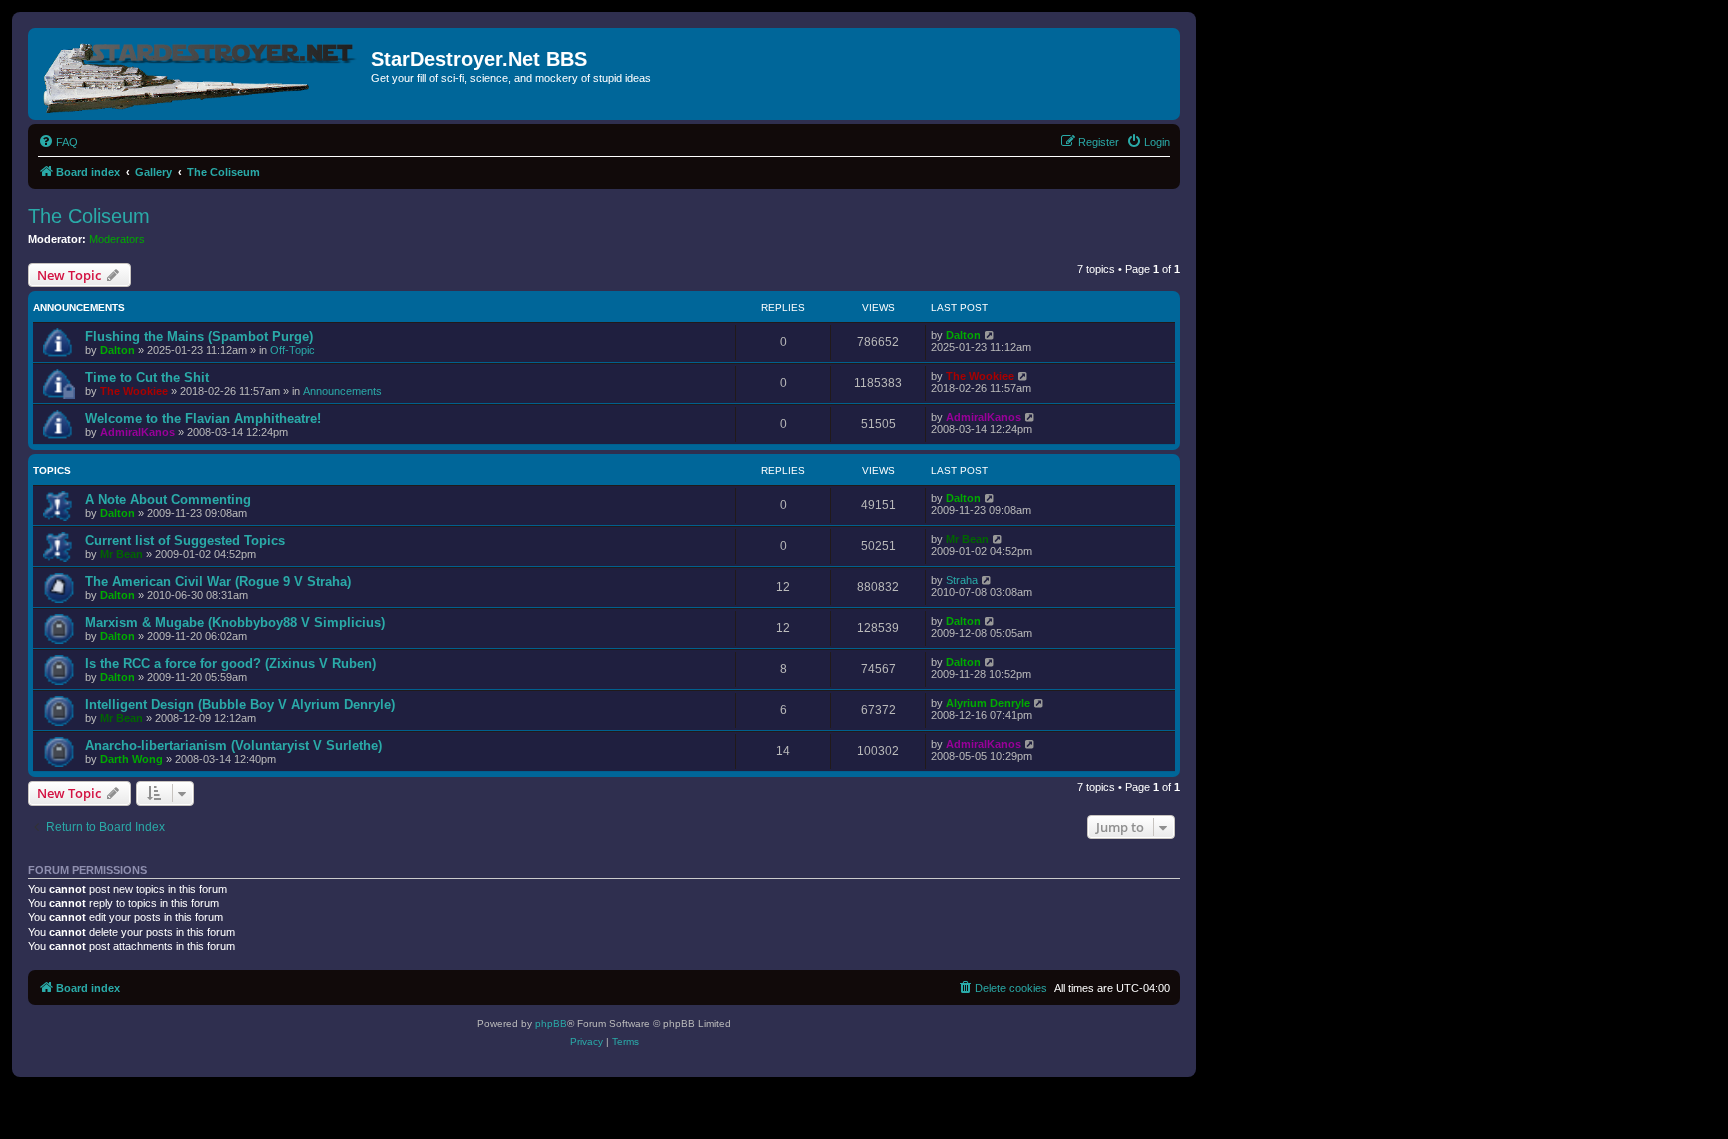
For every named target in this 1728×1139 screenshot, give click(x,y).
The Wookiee (134, 391)
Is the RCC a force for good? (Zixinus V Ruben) (230, 663)
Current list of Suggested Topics (185, 540)
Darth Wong (131, 759)
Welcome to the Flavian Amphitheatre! (203, 418)
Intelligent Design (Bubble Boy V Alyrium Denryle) (240, 704)
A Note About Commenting (168, 499)
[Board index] (202, 74)
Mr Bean (121, 554)
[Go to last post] (990, 335)
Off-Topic (292, 350)
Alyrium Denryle (988, 703)
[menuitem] (58, 142)
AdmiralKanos (137, 432)
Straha (962, 580)
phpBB (551, 1023)
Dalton (117, 350)
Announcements (342, 391)
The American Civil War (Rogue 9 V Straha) (218, 581)
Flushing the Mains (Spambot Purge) (199, 336)
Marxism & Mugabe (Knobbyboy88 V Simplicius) (235, 622)
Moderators (117, 239)
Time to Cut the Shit (147, 377)
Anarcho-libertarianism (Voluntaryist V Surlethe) (233, 745)
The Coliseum (89, 216)
